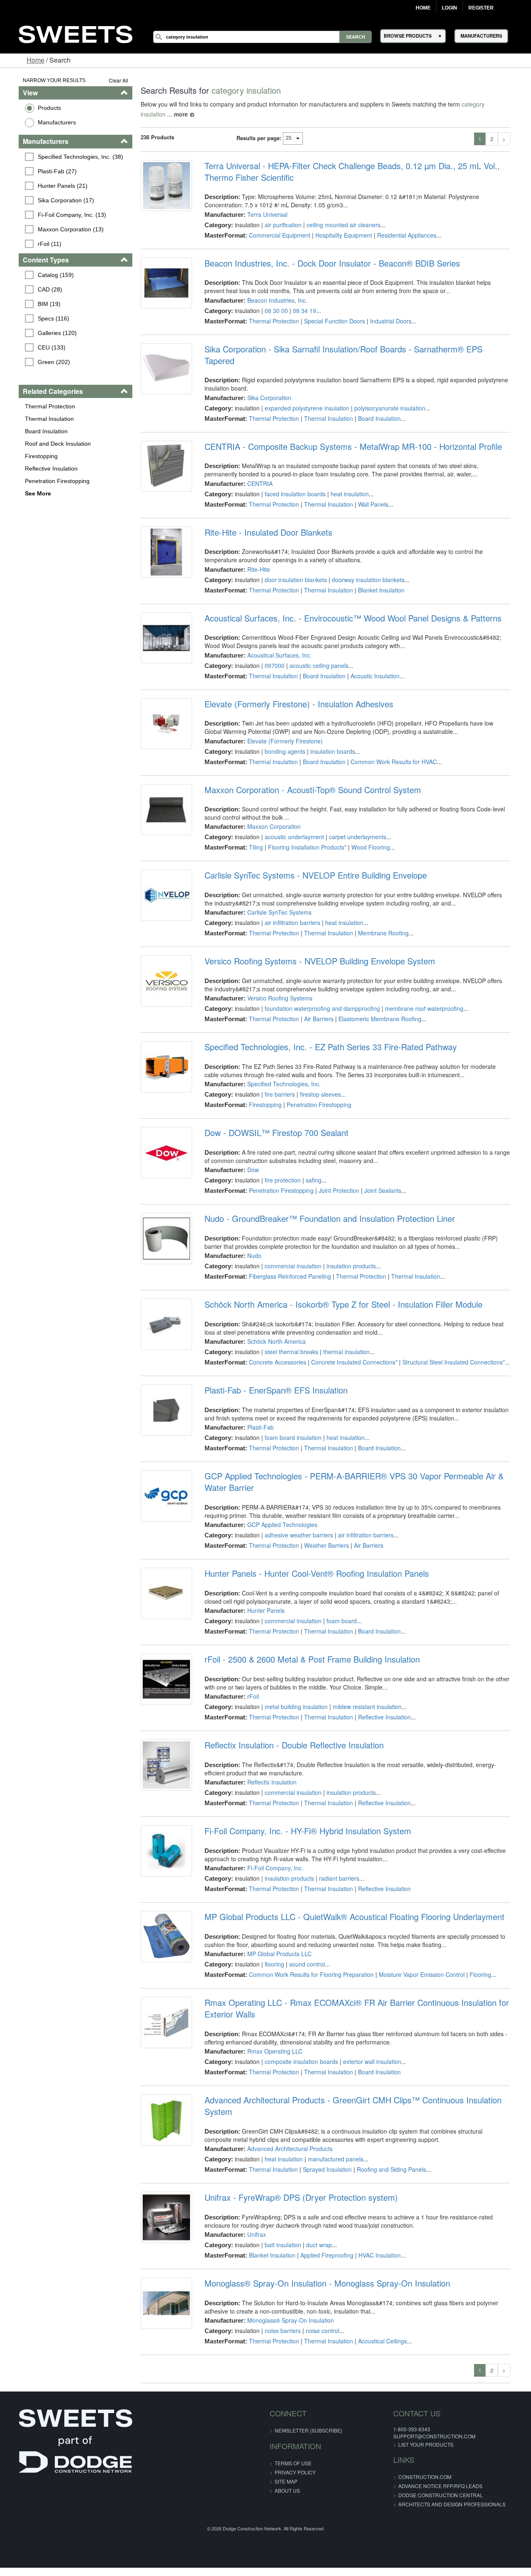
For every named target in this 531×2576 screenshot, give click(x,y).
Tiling (252, 835)
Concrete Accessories (274, 1350)
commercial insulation (289, 1254)
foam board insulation (289, 1426)
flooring (271, 1952)
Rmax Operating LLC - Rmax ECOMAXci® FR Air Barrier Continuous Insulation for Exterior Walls (353, 1997)
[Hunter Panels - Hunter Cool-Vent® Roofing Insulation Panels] (161, 1583)
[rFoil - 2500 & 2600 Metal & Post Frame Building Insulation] (161, 1669)
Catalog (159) (43, 275)
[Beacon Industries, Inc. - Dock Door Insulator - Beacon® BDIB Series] (161, 285)
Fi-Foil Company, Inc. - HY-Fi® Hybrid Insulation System (304, 1819)
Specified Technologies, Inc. (280, 1072)
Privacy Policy (295, 2461)
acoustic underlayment (291, 825)
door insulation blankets (292, 568)
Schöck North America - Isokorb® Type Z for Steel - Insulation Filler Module (340, 1293)
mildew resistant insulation (363, 1695)
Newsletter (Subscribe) (308, 2419)
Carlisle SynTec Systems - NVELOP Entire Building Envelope (312, 864)
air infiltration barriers (289, 911)
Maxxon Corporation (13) (58, 229)
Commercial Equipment (276, 235)
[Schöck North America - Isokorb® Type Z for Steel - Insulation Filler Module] (161, 1314)
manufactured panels (332, 2147)
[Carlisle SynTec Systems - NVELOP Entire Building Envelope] (161, 885)
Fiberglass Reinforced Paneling (286, 1265)
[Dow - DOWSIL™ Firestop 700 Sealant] (161, 1143)
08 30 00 (273, 311)
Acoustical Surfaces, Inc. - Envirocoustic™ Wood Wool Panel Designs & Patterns (349, 607)
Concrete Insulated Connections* (351, 1350)
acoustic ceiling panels (315, 654)
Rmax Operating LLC (271, 2039)
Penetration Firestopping (44, 481)
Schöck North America (273, 1330)
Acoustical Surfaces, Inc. (276, 643)
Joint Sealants (379, 1179)
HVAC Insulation (376, 2243)
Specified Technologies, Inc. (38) (68, 157)
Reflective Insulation (38, 469)
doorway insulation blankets (364, 568)
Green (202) (41, 362)
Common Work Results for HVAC (390, 750)
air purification (279, 225)
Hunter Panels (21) (50, 186)
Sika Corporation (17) (53, 200)
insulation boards (329, 740)
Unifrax (253, 2223)
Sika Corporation (265, 386)
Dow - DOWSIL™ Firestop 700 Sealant (273, 1121)
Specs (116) (41, 318)
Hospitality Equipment (340, 235)
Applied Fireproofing (323, 2243)
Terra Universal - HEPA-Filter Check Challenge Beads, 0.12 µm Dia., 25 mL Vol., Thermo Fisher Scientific (348, 172)
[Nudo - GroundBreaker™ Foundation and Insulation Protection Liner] (161, 1229)
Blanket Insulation (378, 578)
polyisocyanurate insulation (386, 396)
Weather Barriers (323, 1534)
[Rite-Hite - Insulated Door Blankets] (161, 542)
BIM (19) (36, 304)
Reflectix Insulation (268, 1770)
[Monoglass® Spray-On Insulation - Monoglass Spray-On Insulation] (161, 2293)
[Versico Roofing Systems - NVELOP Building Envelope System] (161, 971)
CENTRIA (256, 472)
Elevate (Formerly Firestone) (281, 729)
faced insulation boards (291, 482)
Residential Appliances (403, 235)
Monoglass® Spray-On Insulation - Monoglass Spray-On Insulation (324, 2272)
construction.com (407, 2465)
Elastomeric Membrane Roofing (376, 1007)
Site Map (286, 2470)
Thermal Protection (37, 406)
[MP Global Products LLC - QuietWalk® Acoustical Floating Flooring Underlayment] (161, 1927)
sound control (303, 1952)
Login (449, 8)
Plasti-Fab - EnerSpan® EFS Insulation (272, 1379)
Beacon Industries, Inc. (274, 300)
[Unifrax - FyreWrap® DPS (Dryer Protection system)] (161, 2207)
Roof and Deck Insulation (45, 444)
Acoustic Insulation (371, 664)
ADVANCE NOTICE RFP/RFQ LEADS (423, 2474)
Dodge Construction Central (423, 2483)
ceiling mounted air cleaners (340, 225)
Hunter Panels (262, 1599)
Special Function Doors (331, 321)
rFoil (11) (37, 244)
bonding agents (281, 740)
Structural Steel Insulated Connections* (450, 1350)
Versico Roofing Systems (276, 986)
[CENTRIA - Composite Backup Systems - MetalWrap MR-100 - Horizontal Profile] (161, 456)
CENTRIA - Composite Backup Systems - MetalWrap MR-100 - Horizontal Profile (350, 435)
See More (25, 493)
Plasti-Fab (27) (44, 171)
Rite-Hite (255, 558)
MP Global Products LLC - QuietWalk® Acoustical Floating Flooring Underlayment (351, 1905)
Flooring (477, 1963)
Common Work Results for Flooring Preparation (308, 1963)
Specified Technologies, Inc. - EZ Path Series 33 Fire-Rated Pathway (327, 1035)
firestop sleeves (317, 1083)
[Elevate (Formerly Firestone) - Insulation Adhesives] (161, 714)
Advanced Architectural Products (286, 2137)
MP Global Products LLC (276, 1942)
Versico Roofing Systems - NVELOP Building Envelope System (316, 949)
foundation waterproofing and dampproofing (319, 997)
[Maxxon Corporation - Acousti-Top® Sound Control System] (161, 800)
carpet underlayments (354, 825)
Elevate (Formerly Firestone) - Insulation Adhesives (295, 692)
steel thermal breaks (288, 1340)
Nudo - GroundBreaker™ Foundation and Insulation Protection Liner (326, 1207)
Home (423, 8)
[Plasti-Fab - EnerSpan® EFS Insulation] (161, 1400)
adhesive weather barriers (295, 1523)
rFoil (249, 1685)
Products (36, 108)
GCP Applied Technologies (279, 1513)
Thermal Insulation (36, 419)
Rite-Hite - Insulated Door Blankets (265, 521)
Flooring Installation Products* (303, 835)
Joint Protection (335, 1179)
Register (481, 8)
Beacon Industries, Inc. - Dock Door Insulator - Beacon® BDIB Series (329, 263)
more (141, 114)
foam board (338, 1609)
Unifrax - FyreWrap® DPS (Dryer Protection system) (297, 2186)
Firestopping (28, 456)
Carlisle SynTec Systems (276, 901)
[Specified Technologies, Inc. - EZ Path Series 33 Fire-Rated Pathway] (161, 1057)
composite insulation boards (298, 2050)
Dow (249, 1158)
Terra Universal (264, 214)
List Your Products (408, 2433)
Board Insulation (33, 431)
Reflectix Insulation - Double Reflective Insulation (290, 1734)
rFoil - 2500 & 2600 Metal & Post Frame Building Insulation (308, 1648)
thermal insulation (343, 1340)
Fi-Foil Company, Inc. (272, 1856)
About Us (287, 2479)
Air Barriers (315, 1007)
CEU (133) (39, 347)
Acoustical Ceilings (379, 2329)
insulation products (347, 1254)
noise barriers (279, 2319)
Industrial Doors (387, 321)
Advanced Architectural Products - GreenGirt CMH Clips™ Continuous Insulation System (349, 2094)
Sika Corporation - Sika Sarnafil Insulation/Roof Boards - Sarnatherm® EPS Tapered (356, 349)
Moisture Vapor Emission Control (418, 1963)
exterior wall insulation (368, 2050)
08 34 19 (301, 311)
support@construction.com (417, 2424)
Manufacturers (44, 122)
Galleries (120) (44, 333)
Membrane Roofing (380, 921)
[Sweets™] (76, 33)
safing (310, 1168)
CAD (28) (37, 289)
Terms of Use (293, 2451)
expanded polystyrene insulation (303, 396)
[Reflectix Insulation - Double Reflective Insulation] (161, 1755)
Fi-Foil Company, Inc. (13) (59, 215)
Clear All (111, 80)
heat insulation (346, 482)
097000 (271, 654)
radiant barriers (335, 1867)
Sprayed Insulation (324, 2158)
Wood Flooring (367, 835)
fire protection (279, 1168)
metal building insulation (292, 1695)
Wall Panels (369, 493)
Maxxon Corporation (270, 815)
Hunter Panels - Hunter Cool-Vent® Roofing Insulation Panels (313, 1562)
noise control (319, 2319)
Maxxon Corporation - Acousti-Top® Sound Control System (309, 778)
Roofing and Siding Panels (388, 2158)
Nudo (251, 1244)
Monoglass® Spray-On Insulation (287, 2309)
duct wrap (315, 2233)
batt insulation (279, 2233)
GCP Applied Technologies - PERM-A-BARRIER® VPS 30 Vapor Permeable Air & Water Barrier (350, 1470)
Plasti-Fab (257, 1415)
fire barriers (276, 1083)
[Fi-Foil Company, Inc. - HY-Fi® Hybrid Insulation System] (161, 1841)
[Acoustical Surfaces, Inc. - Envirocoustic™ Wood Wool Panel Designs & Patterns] (161, 628)
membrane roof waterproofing (420, 997)
